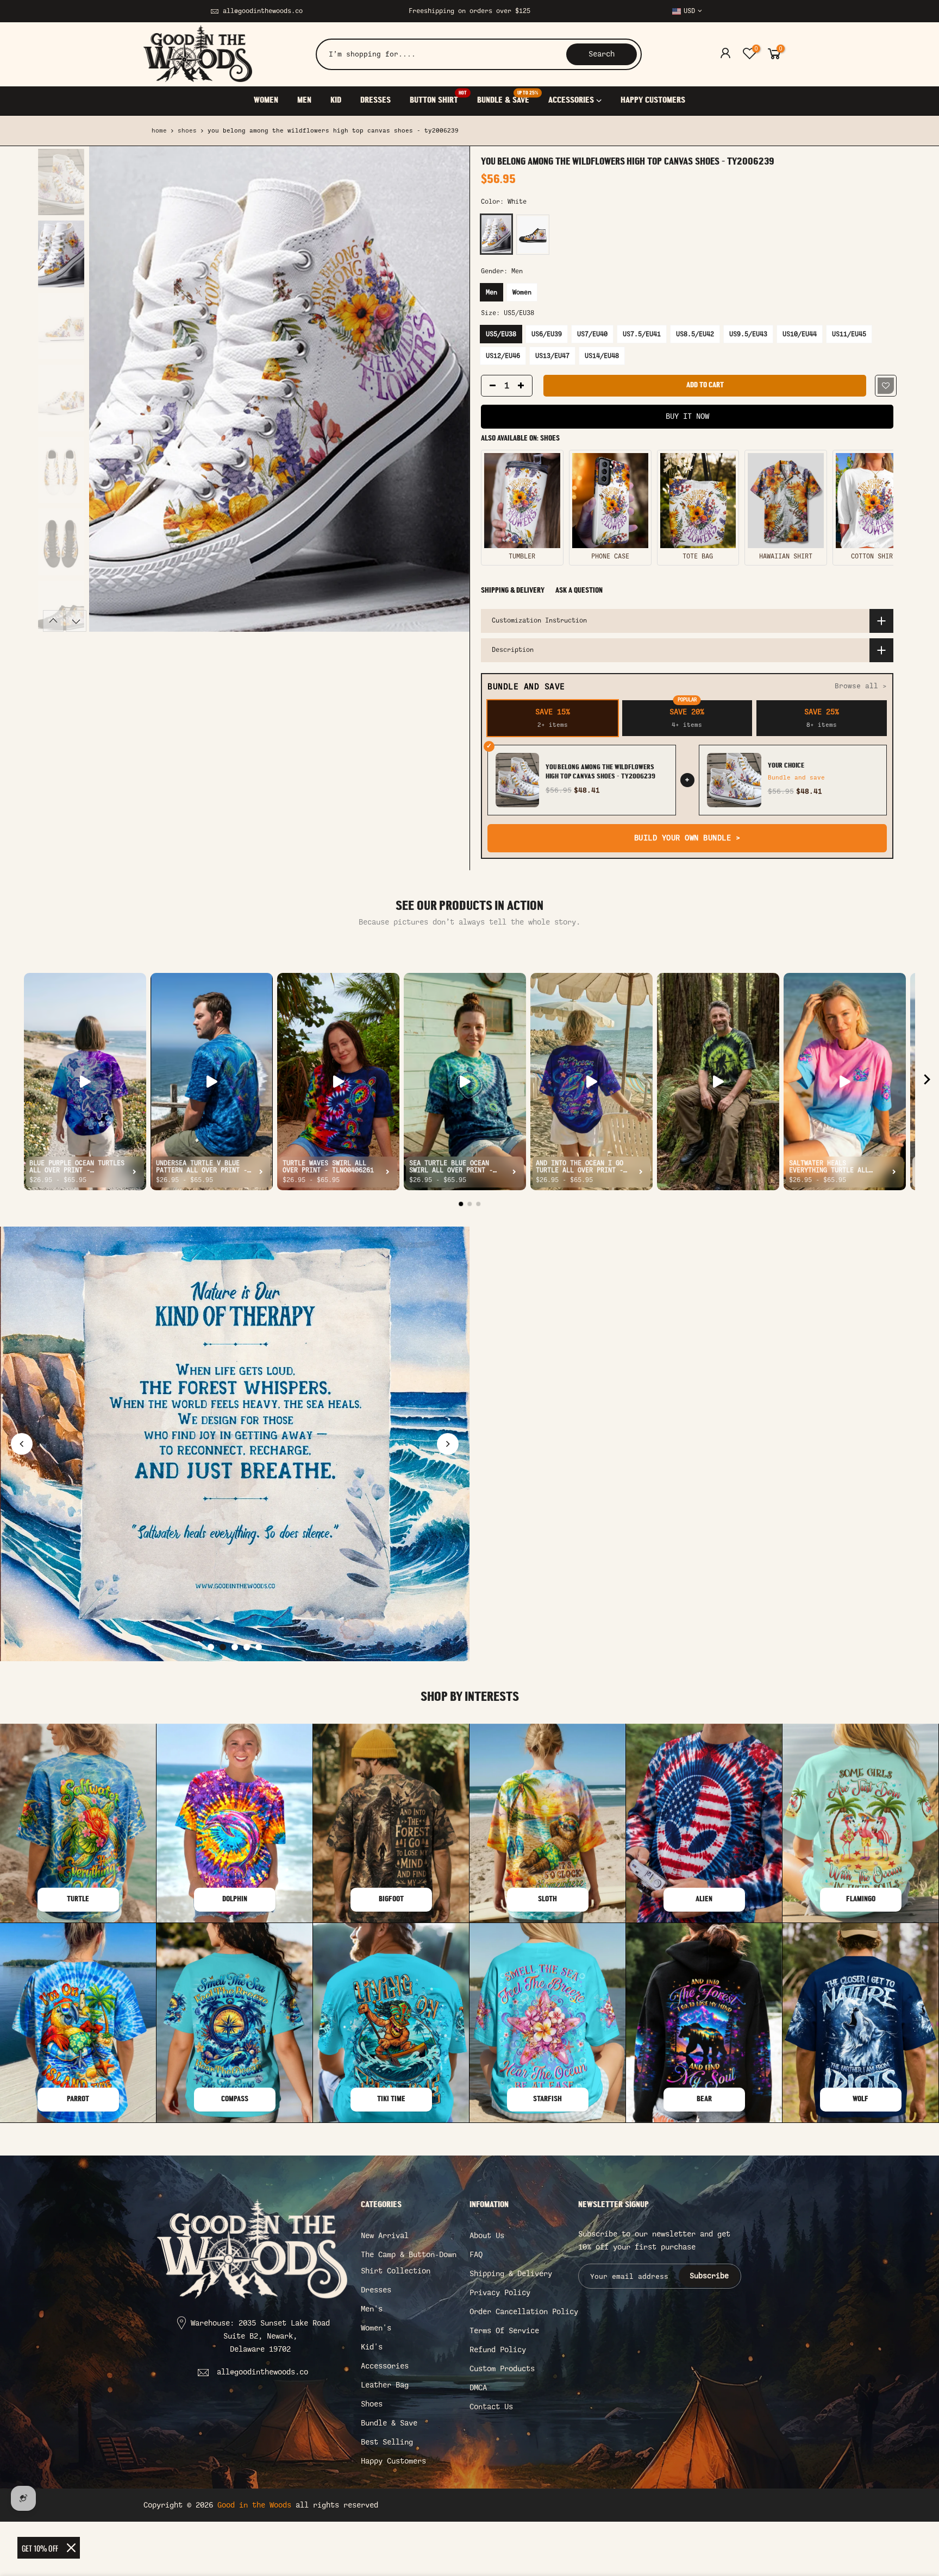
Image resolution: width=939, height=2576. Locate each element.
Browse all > (861, 686)
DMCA (478, 2388)
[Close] (71, 2548)
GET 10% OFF (40, 2548)
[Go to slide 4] (247, 1647)
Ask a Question (579, 591)
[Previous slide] (22, 1444)
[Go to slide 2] (223, 1647)
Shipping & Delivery (513, 591)
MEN (304, 100)
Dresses (376, 2290)
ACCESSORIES (571, 100)
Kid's (372, 2347)
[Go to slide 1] (211, 1647)
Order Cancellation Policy (524, 2312)
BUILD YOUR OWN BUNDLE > (687, 838)
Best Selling (387, 2442)
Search (602, 54)
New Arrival (385, 2236)
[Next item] (927, 1082)
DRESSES (375, 100)
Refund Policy (498, 2350)
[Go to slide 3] (235, 1647)
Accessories (385, 2366)
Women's (376, 2328)
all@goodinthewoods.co (263, 11)
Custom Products (502, 2369)
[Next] (450, 389)
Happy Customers (393, 2461)
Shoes (187, 131)
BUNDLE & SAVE (508, 98)
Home (159, 131)
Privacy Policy (500, 2293)
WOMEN (266, 100)
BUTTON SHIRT (438, 98)
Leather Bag (385, 2385)
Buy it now (687, 416)
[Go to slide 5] (259, 1647)
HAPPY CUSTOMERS (653, 100)
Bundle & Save (389, 2423)
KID (336, 100)
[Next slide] (448, 1444)
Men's (372, 2309)
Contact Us (491, 2407)
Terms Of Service (504, 2331)
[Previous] (108, 389)
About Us (487, 2236)
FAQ (476, 2255)
